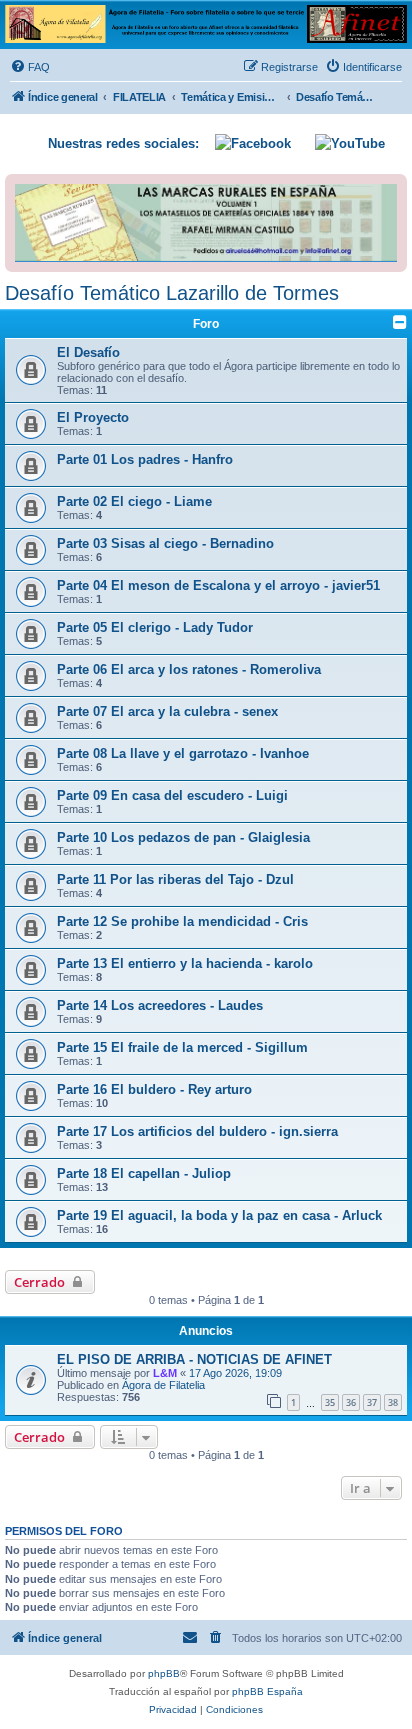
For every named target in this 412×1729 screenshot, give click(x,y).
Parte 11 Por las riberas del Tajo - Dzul (175, 879)
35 (330, 1402)
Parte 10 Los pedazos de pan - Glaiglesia (183, 837)
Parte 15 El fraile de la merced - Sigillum (182, 1047)
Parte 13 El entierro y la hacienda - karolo (185, 963)
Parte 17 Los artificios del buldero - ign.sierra (197, 1131)
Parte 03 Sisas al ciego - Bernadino (165, 543)
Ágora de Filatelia (163, 1385)
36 (351, 1402)
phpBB (164, 1673)
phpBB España (267, 1691)
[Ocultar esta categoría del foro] (400, 322)
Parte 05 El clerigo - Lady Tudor (155, 627)
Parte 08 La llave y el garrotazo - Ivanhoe (183, 753)
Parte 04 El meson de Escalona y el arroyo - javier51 (218, 585)
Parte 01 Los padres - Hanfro (145, 459)
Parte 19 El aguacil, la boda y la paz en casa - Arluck (219, 1215)
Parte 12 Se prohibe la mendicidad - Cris (182, 921)
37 (372, 1402)
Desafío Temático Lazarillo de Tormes (172, 293)
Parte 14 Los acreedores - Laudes (160, 1005)
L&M (165, 1373)
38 (393, 1402)
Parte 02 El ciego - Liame (134, 501)
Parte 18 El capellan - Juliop (144, 1173)
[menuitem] (30, 67)
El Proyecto (93, 417)
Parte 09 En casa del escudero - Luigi (172, 795)
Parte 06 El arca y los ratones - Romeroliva (189, 669)
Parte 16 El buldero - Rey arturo (154, 1089)
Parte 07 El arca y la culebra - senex (167, 711)
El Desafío (88, 352)
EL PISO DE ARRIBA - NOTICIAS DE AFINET (194, 1359)
